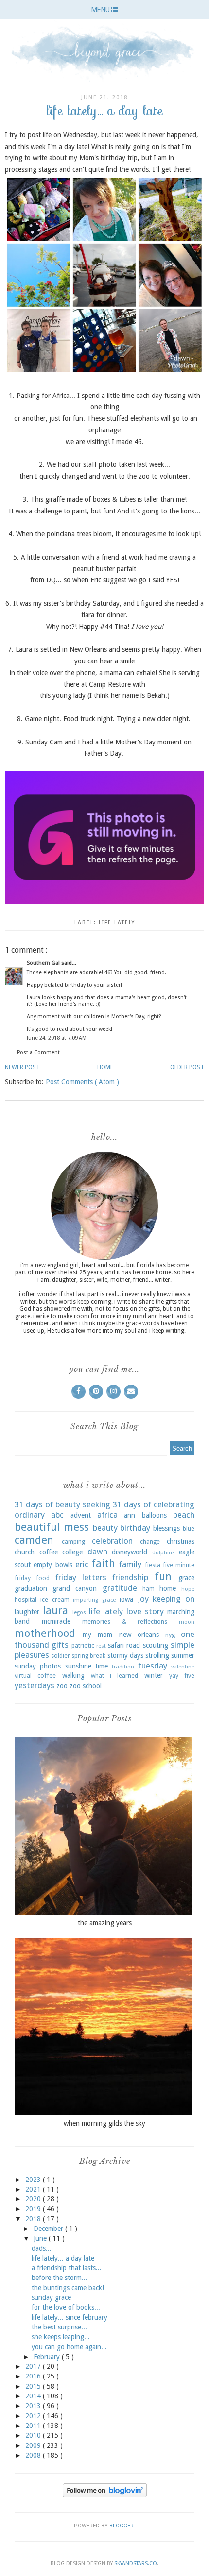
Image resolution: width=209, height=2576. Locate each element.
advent (81, 1515)
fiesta (153, 1565)
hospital (26, 1599)
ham (148, 1589)
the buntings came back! (68, 2288)
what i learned (115, 1676)
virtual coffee (35, 1676)
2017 (34, 2366)
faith (103, 1563)
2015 (34, 2386)
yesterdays (35, 1685)
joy (143, 1599)
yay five (182, 1676)
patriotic (83, 1645)
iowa (126, 1599)
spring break (88, 1656)
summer (183, 1655)
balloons (154, 1515)
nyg (170, 1635)
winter (154, 1675)
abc (57, 1515)
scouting (156, 1645)
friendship (130, 1577)
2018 (34, 2219)
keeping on (174, 1599)
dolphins (164, 1553)
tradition (123, 1667)
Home (105, 1067)
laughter (27, 1612)
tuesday (153, 1666)
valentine (183, 1667)
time (102, 1666)
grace (186, 1578)
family (130, 1564)
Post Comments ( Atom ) (82, 1082)
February (48, 2357)
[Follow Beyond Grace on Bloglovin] (105, 2495)
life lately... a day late (63, 2258)
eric (82, 1564)
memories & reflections (125, 1622)
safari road (124, 1645)
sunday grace (51, 2297)
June (41, 2238)
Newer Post (22, 1067)
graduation (31, 1588)
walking (73, 1675)
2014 (34, 2396)
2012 (34, 2416)
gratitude (120, 1588)
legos (79, 1612)
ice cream (55, 1599)
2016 (34, 2376)
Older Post (187, 1067)
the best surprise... (59, 2327)
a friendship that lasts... (67, 2268)
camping (73, 1542)
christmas (181, 1541)
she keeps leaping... (61, 2337)
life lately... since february (70, 2317)
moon (187, 1622)
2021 (34, 2189)
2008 (34, 2455)
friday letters (81, 1577)
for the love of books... (66, 2307)
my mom (97, 1635)
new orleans (139, 1635)
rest (101, 1646)
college (72, 1552)
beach (184, 1515)
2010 (34, 2435)
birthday (135, 1528)
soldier (61, 1656)
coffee (49, 1552)
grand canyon (75, 1588)
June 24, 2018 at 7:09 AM (57, 1038)
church (25, 1552)
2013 (34, 2406)
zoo (62, 1686)
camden (34, 1540)
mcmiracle (56, 1621)
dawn (97, 1552)
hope (188, 1589)
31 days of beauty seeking (62, 1504)
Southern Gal (44, 963)
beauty (105, 1528)
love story (145, 1611)
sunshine (78, 1666)
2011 (34, 2426)
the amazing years (105, 1923)
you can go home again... (69, 2347)
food (43, 1578)
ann (130, 1515)
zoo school (86, 1686)
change (150, 1542)
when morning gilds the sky (104, 2123)
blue (189, 1528)
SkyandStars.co (136, 2564)
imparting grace (94, 1600)
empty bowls (53, 1565)
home (168, 1588)
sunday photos (38, 1666)
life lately (117, 922)
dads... (42, 2248)
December (49, 2229)
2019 (34, 2209)
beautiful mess (52, 1527)
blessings (166, 1528)
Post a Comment (38, 1052)
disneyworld (130, 1552)
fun (163, 1576)
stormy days (125, 1655)
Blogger (122, 2526)
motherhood (45, 1633)
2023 (34, 2180)
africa (107, 1515)
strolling (157, 1655)
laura (55, 1610)
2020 (34, 2199)
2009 (34, 2445)
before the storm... (60, 2278)
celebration (112, 1541)
